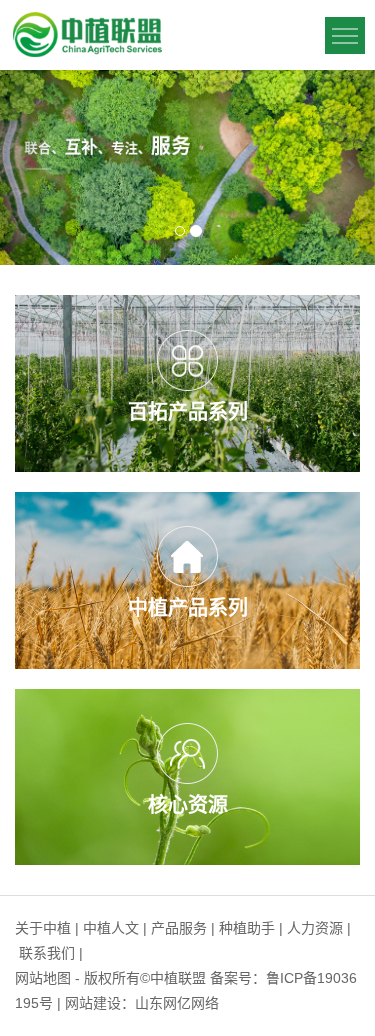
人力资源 (315, 928)
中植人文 (111, 928)
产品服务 (179, 928)
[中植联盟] (87, 34)
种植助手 (247, 928)
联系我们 (47, 953)
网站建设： (100, 1003)
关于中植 (43, 928)
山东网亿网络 (177, 1003)
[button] (28, 167)
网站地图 (43, 978)
